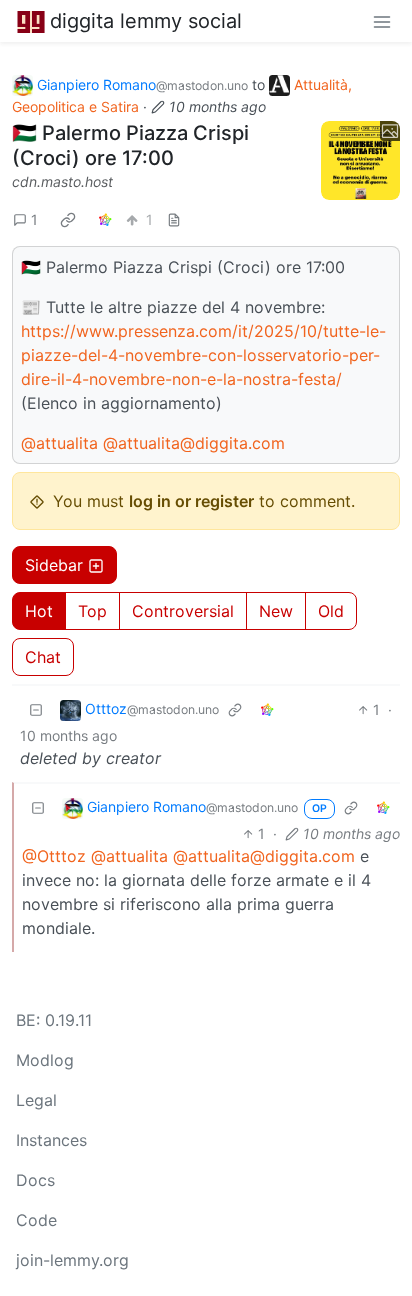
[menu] (382, 21)
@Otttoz (54, 856)
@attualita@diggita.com (194, 443)
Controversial (183, 611)
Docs (35, 1180)
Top (92, 611)
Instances (51, 1140)
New (276, 611)
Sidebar (54, 565)
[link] (68, 219)
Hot (39, 611)
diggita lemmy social (146, 21)
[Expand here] (360, 160)
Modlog (45, 1060)
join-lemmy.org (72, 1260)
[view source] (174, 219)
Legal (36, 1100)
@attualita (59, 443)
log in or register (191, 501)
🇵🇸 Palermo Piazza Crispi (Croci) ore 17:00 (130, 145)
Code (36, 1220)
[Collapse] (36, 709)
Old (331, 611)
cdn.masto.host (62, 181)
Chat (43, 657)
